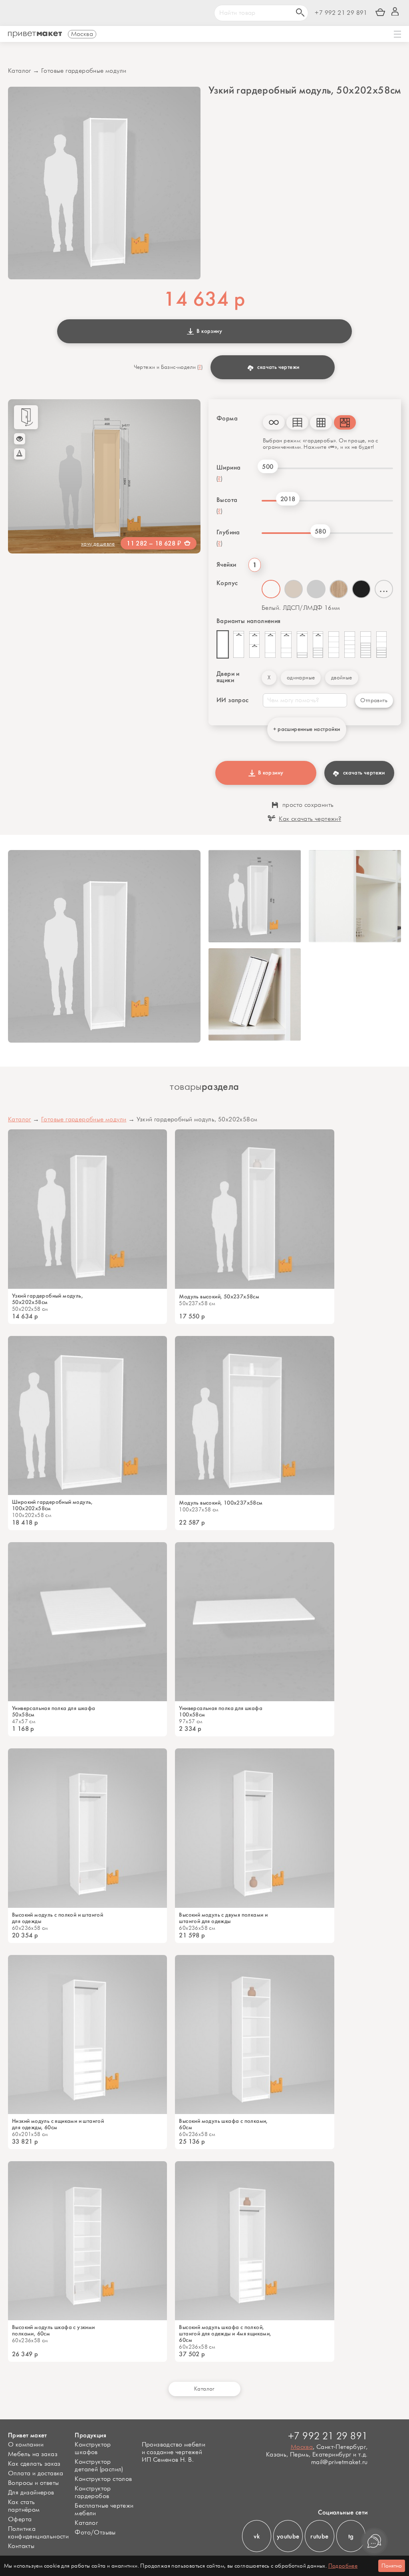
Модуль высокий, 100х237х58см (221, 1503)
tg (351, 2536)
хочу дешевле (98, 544)
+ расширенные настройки (307, 729)
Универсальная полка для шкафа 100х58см (221, 1712)
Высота (227, 500)
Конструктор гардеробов (93, 2492)
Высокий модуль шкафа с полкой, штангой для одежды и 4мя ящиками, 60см (225, 2334)
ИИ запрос (233, 700)
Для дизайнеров (31, 2493)
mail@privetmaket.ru (340, 2462)
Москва (302, 2447)
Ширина (228, 468)
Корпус (227, 583)
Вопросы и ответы (33, 2483)
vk (257, 2536)
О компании (26, 2445)
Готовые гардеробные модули (84, 71)
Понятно (392, 2566)
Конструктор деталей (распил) (99, 2466)
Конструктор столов (103, 2479)
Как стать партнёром (24, 2506)
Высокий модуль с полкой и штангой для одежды (58, 1918)
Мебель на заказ (33, 2454)
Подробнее (343, 2566)
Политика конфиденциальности (38, 2533)
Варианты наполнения (249, 621)
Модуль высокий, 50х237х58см (219, 1297)
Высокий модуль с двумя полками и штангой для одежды (223, 1918)
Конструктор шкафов (93, 2449)
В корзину (208, 331)
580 (320, 531)
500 (268, 467)
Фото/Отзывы (95, 2533)
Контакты (21, 2546)
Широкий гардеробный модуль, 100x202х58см (53, 1505)
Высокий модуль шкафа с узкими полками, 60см (54, 2331)
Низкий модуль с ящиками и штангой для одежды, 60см (58, 2124)
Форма (227, 418)
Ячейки (226, 565)
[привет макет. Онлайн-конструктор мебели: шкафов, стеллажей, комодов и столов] (35, 35)
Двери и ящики (228, 677)
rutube (319, 2536)
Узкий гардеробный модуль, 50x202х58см (48, 1299)
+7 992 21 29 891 (341, 13)
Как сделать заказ (34, 2464)
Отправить (374, 700)
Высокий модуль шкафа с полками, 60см (223, 2124)
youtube (288, 2536)
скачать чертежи (278, 367)
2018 (288, 499)
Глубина (228, 532)
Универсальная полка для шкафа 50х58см (54, 1712)
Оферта (20, 2519)
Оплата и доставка (36, 2473)
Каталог (20, 71)
